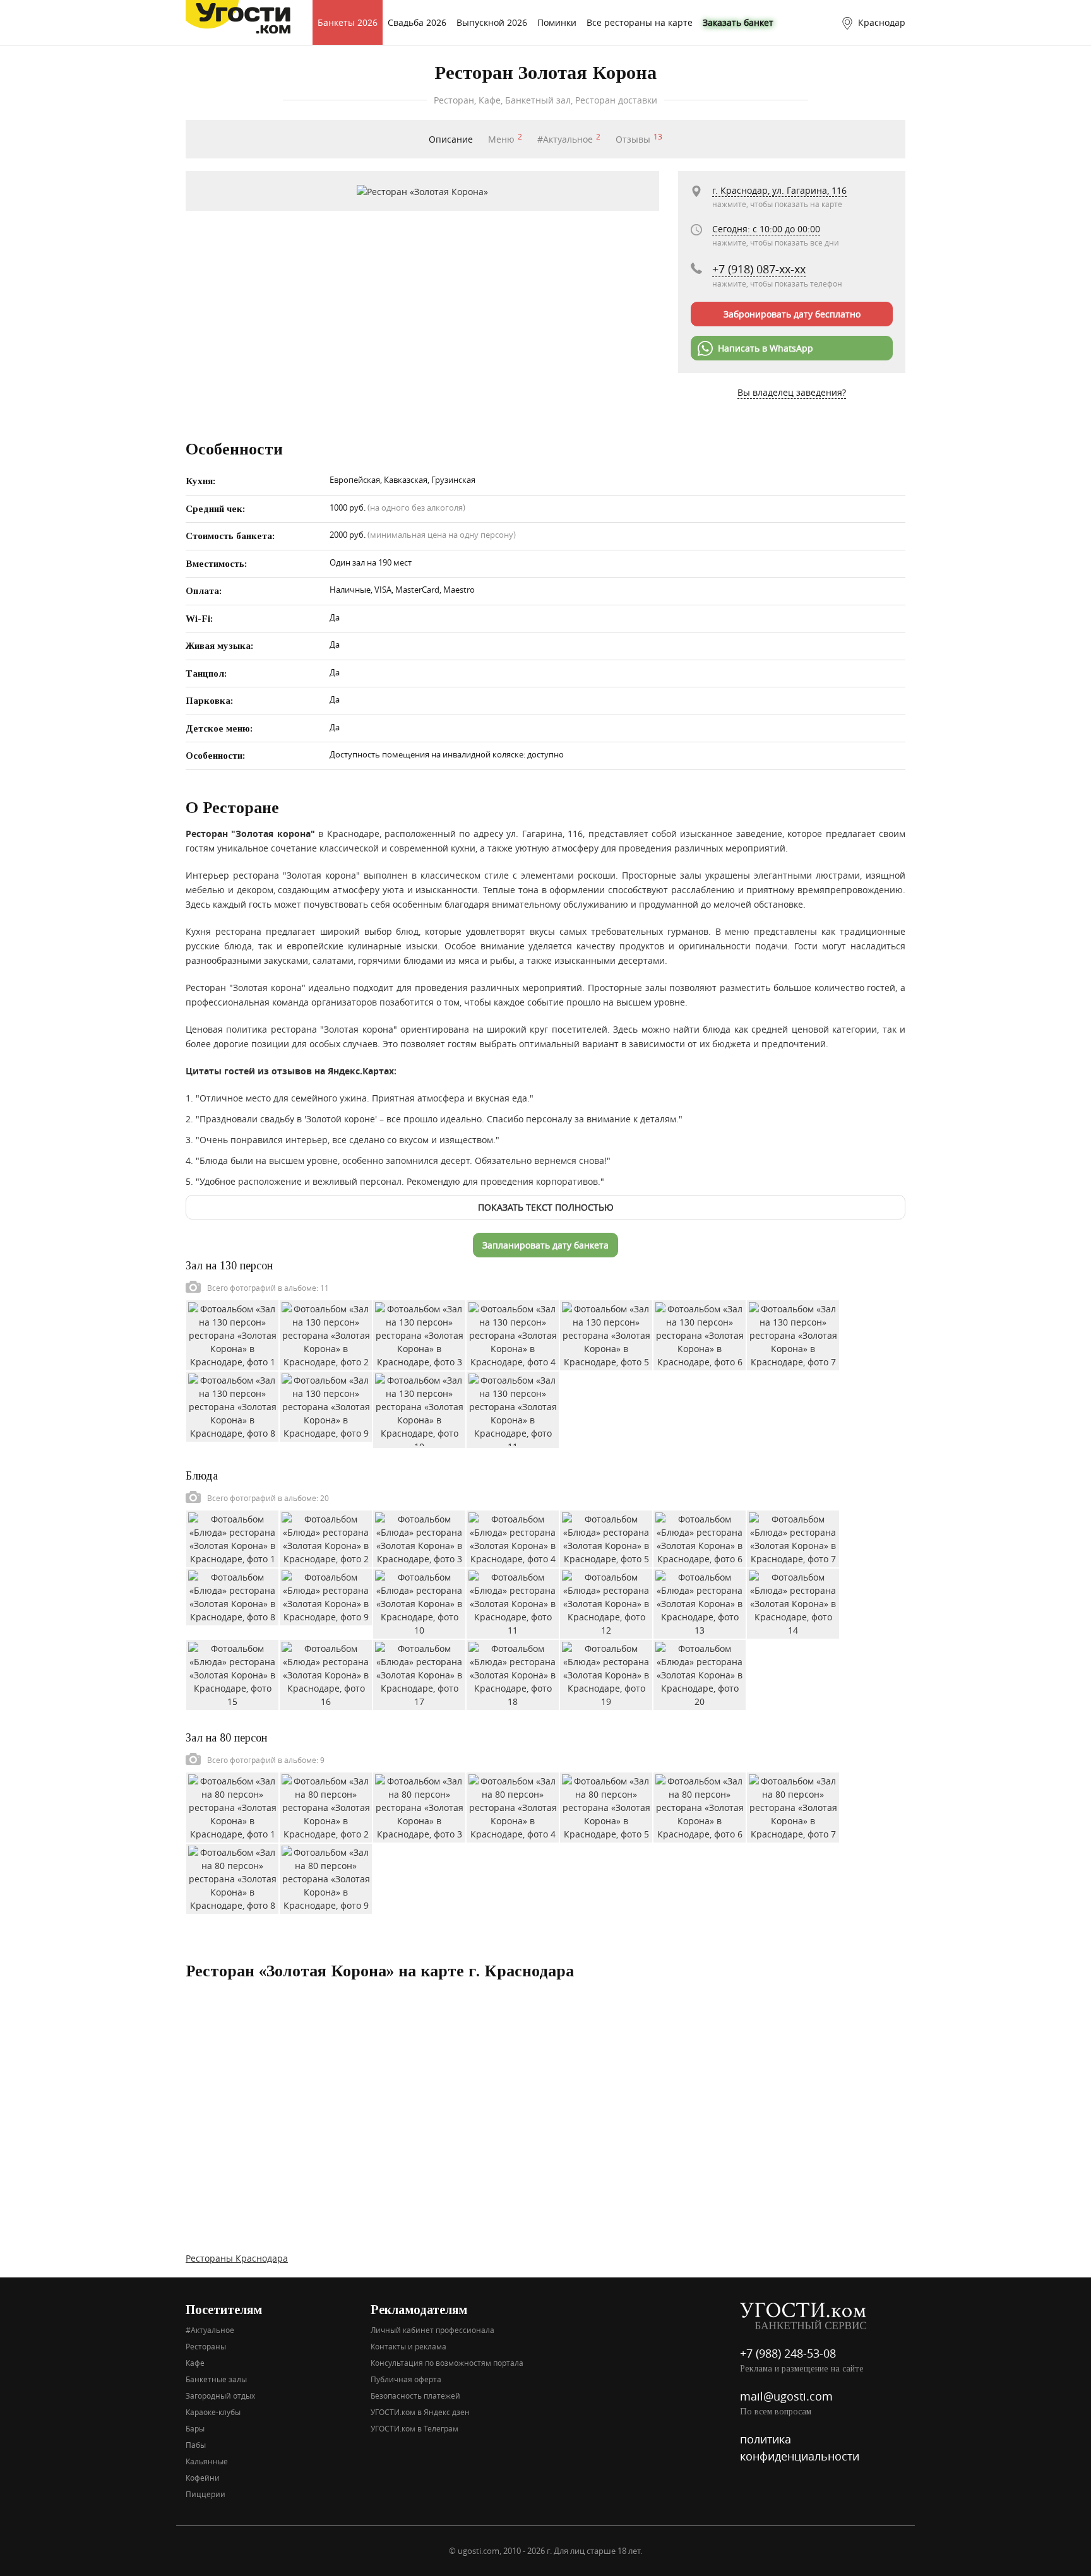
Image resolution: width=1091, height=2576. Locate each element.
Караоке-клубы (213, 2412)
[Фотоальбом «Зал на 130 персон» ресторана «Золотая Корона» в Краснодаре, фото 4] (513, 1334)
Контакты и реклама (408, 2346)
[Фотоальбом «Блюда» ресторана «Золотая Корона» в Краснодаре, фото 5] (606, 1537)
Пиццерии (206, 2494)
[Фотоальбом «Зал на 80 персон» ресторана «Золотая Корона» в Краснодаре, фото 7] (793, 1806)
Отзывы (639, 139)
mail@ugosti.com (786, 2396)
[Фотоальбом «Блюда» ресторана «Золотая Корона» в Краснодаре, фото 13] (700, 1602)
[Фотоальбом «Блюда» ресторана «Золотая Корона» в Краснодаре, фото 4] (513, 1537)
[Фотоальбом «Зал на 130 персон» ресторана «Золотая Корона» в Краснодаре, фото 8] (232, 1405)
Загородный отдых (220, 2395)
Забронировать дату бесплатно (792, 314)
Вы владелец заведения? (792, 392)
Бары (195, 2428)
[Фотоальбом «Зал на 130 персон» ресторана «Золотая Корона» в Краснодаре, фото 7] (793, 1334)
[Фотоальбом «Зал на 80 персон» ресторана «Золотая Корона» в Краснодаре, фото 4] (513, 1806)
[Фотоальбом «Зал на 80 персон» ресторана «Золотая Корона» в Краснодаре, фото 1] (232, 1806)
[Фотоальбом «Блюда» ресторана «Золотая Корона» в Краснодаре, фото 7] (793, 1537)
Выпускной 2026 (492, 22)
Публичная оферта (406, 2379)
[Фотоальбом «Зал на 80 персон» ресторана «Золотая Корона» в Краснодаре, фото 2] (326, 1806)
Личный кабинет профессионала (432, 2330)
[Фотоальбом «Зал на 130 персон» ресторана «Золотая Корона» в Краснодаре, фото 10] (419, 1409)
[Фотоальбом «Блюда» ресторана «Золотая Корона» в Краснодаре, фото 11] (513, 1602)
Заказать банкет (738, 22)
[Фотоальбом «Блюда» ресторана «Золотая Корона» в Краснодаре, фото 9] (326, 1595)
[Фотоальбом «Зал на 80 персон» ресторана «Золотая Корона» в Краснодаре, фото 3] (419, 1806)
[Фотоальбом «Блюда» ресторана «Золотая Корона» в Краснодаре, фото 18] (513, 1674)
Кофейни (203, 2478)
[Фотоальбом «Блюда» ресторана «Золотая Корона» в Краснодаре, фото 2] (326, 1537)
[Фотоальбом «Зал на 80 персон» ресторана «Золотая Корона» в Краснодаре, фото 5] (606, 1806)
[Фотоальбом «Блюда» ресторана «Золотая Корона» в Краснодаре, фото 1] (232, 1537)
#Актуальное (569, 139)
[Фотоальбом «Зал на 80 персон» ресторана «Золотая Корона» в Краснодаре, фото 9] (326, 1878)
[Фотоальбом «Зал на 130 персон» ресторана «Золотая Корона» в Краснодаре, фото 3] (419, 1334)
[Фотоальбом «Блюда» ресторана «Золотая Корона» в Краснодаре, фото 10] (419, 1602)
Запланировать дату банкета (545, 1245)
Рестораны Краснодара (237, 2258)
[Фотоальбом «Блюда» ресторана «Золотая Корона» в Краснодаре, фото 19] (606, 1674)
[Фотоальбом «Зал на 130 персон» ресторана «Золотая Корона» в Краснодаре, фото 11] (513, 1409)
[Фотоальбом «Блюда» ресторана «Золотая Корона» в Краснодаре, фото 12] (606, 1602)
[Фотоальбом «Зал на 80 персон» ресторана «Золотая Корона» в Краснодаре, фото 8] (232, 1878)
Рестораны (206, 2346)
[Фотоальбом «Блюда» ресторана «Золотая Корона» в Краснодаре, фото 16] (326, 1674)
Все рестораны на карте (640, 22)
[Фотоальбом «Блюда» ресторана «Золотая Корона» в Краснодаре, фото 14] (793, 1602)
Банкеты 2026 (348, 22)
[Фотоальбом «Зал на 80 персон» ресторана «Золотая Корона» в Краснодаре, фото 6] (700, 1806)
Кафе (195, 2363)
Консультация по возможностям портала (447, 2363)
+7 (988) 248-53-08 (788, 2353)
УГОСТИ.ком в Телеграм (414, 2428)
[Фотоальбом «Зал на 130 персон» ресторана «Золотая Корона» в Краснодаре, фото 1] (232, 1334)
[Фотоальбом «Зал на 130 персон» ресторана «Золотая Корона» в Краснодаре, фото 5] (606, 1334)
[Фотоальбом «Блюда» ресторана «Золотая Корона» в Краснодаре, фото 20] (700, 1674)
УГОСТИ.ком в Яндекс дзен (420, 2412)
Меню (505, 139)
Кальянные (207, 2461)
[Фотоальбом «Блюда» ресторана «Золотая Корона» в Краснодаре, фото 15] (232, 1674)
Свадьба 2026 (417, 22)
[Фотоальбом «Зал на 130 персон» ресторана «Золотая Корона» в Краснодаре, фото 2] (326, 1334)
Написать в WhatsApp (766, 348)
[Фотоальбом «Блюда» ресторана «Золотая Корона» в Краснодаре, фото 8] (232, 1595)
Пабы (196, 2445)
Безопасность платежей (415, 2395)
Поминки (557, 22)
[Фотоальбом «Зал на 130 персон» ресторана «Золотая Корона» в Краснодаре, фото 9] (326, 1405)
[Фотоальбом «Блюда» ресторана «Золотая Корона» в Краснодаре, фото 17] (419, 1674)
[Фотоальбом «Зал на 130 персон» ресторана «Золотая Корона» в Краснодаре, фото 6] (700, 1334)
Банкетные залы (216, 2379)
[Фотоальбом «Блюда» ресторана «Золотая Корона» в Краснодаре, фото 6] (700, 1537)
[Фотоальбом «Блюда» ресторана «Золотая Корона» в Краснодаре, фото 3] (419, 1537)
